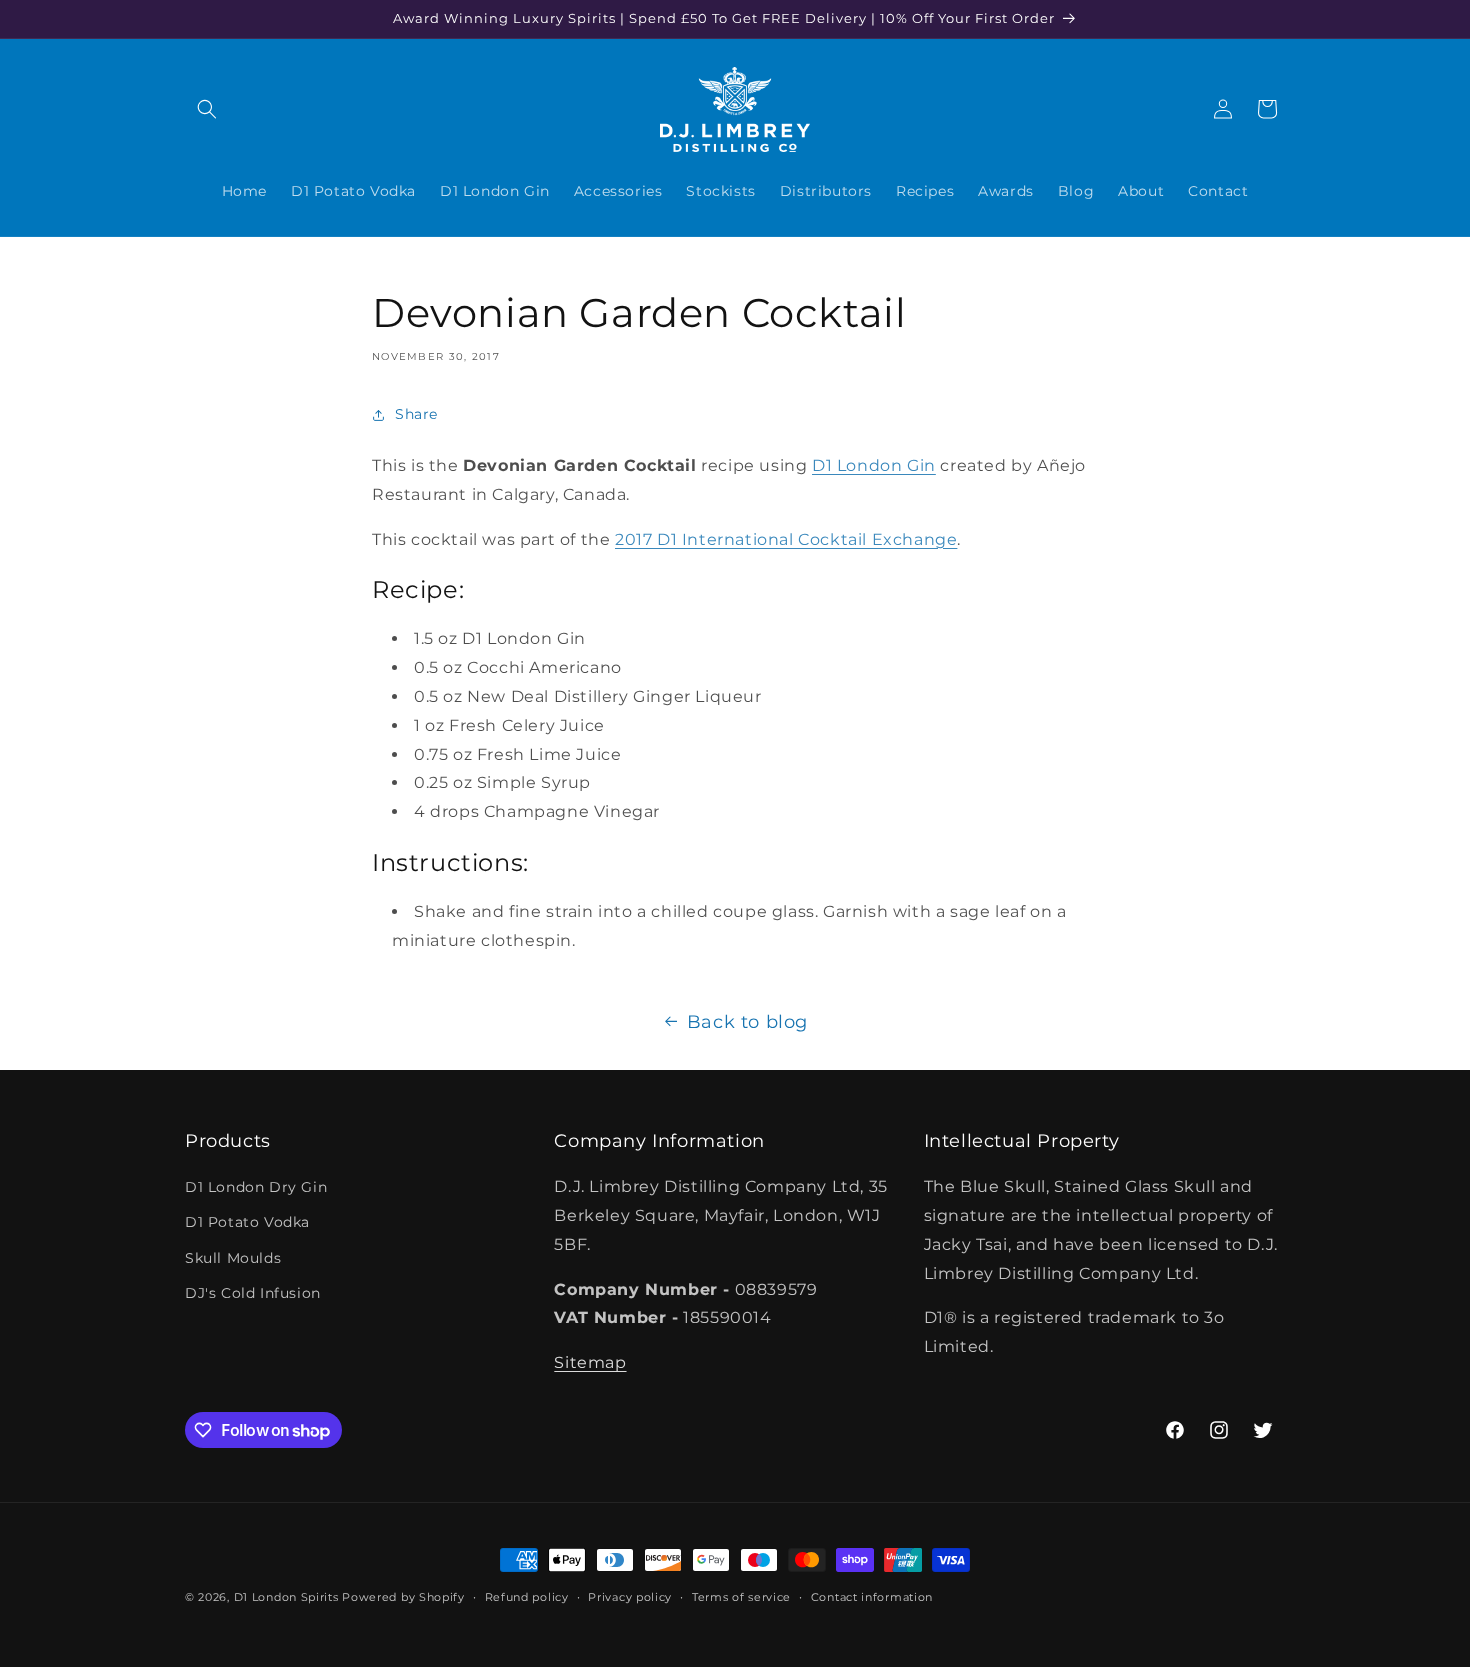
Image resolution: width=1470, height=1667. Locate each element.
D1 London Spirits (286, 1597)
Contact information (872, 1597)
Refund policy (527, 1597)
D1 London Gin (874, 465)
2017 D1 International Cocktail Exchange (786, 539)
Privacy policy (630, 1597)
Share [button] (416, 414)
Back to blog (747, 1022)
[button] (207, 109)
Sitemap (590, 1362)
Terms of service (741, 1597)
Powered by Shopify (403, 1597)
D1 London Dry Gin (256, 1187)
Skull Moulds (233, 1258)
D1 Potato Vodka (247, 1222)
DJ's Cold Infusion (253, 1293)
